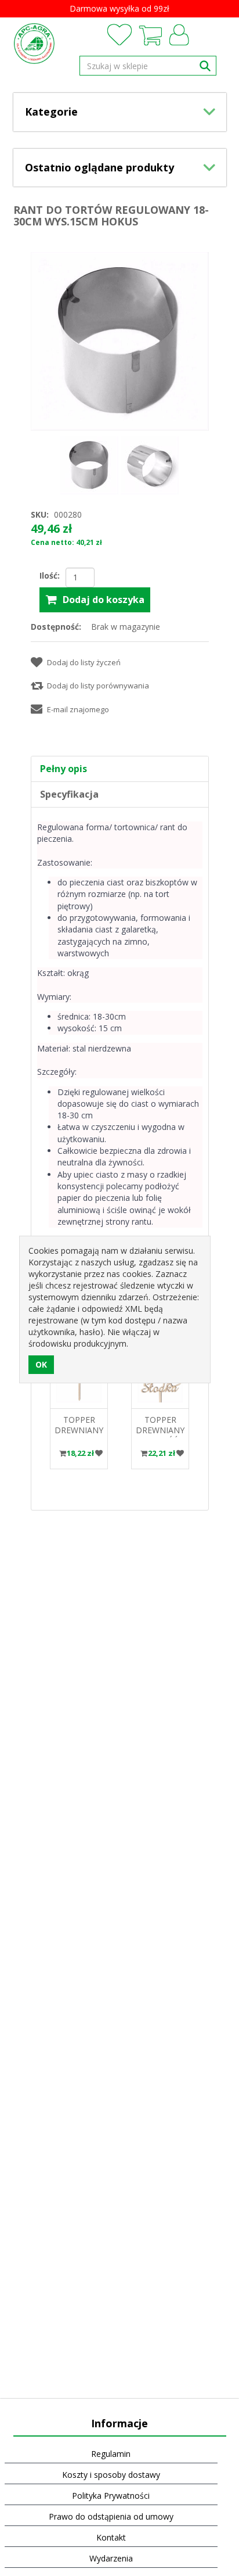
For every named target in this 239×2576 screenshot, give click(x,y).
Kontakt (111, 2537)
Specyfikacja (69, 794)
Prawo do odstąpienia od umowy (111, 2516)
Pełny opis (64, 769)
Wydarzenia (111, 2558)
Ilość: (50, 575)
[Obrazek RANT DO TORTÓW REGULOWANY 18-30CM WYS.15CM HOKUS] (90, 464)
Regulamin (111, 2454)
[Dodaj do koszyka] (63, 1453)
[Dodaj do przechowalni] (99, 1453)
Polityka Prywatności (111, 2496)
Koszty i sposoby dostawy (111, 2475)
